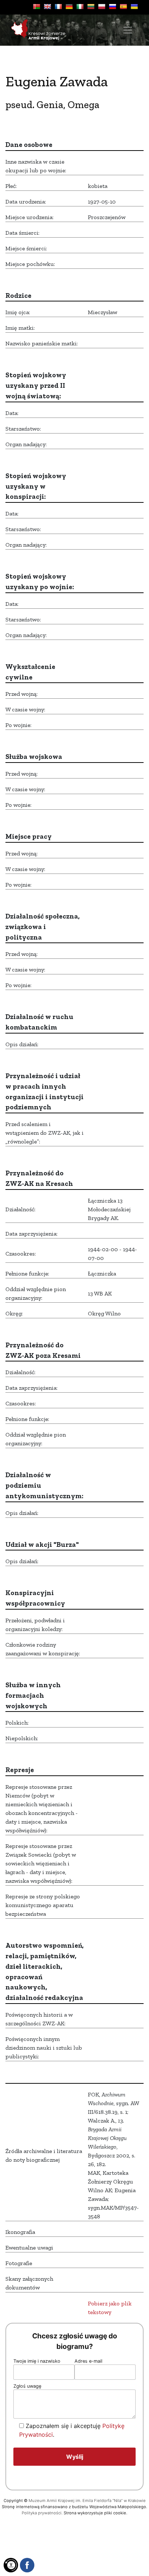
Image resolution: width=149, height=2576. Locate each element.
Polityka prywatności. (42, 2513)
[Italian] (80, 7)
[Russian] (112, 7)
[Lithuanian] (91, 7)
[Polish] (102, 7)
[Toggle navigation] (128, 30)
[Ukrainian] (134, 7)
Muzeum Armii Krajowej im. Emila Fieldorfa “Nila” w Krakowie (87, 2501)
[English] (47, 7)
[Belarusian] (37, 7)
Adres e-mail (88, 2361)
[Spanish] (123, 7)
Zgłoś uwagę (27, 2386)
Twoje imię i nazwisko (37, 2361)
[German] (69, 7)
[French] (58, 7)
